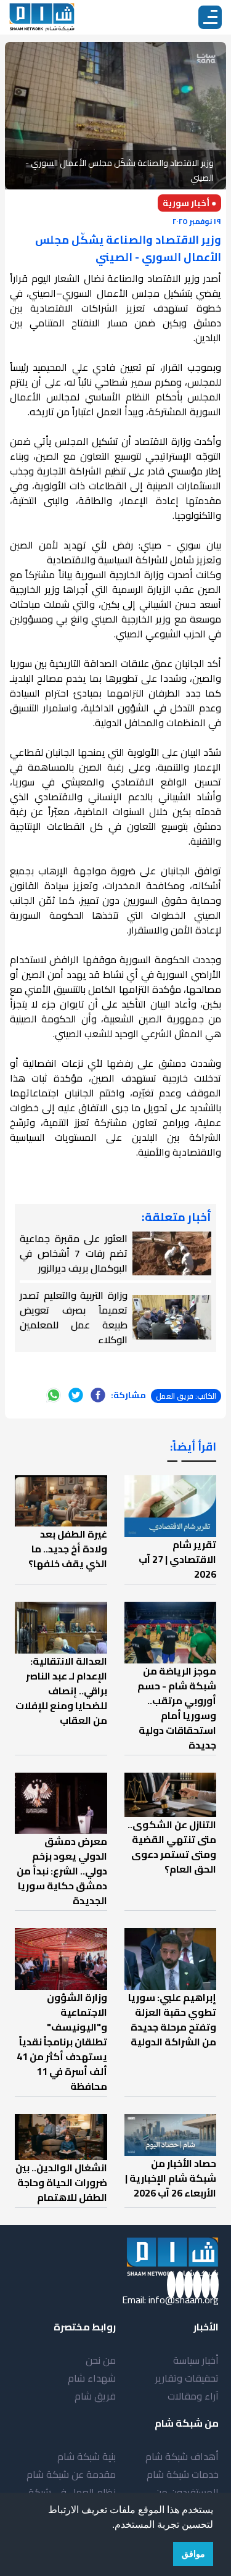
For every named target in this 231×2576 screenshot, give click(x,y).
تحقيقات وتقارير (187, 2378)
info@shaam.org (184, 2300)
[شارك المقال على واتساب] (54, 1395)
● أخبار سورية (189, 203)
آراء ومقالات (193, 2396)
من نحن (101, 2360)
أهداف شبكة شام (182, 2456)
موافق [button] (193, 2554)
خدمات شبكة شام (183, 2474)
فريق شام (95, 2396)
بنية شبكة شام (87, 2456)
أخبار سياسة (196, 2360)
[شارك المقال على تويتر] (76, 1395)
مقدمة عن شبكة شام (71, 2474)
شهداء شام (92, 2378)
